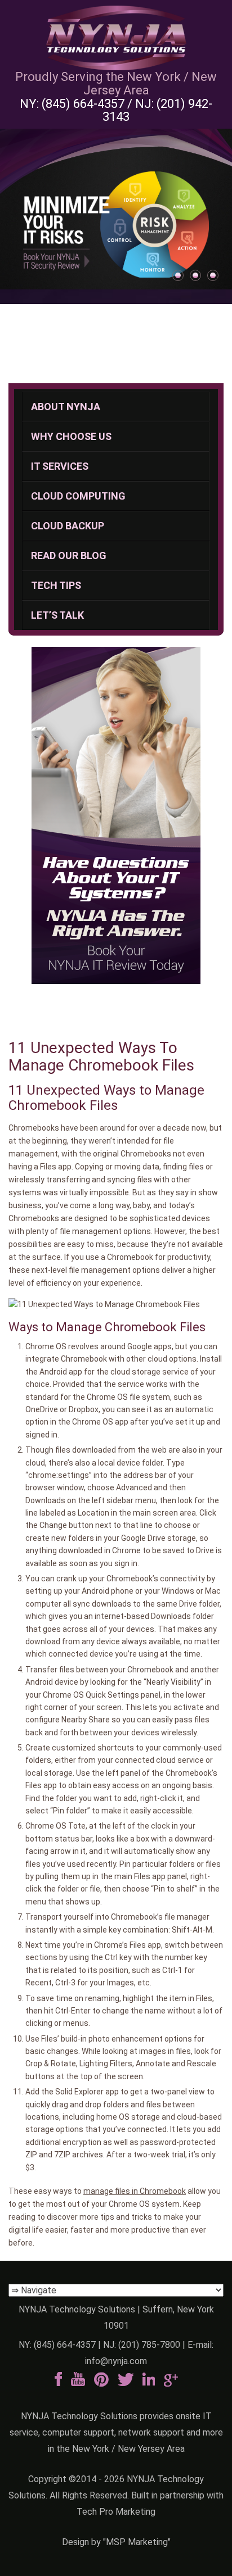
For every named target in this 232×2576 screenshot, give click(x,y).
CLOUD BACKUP (68, 526)
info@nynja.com (116, 2361)
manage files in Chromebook (135, 2191)
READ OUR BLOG (69, 555)
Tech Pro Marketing (116, 2512)
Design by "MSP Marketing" (116, 2542)
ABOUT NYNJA (66, 407)
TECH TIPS (56, 585)
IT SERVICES (60, 466)
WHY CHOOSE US (71, 436)
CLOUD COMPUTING (78, 496)
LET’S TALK (57, 615)
